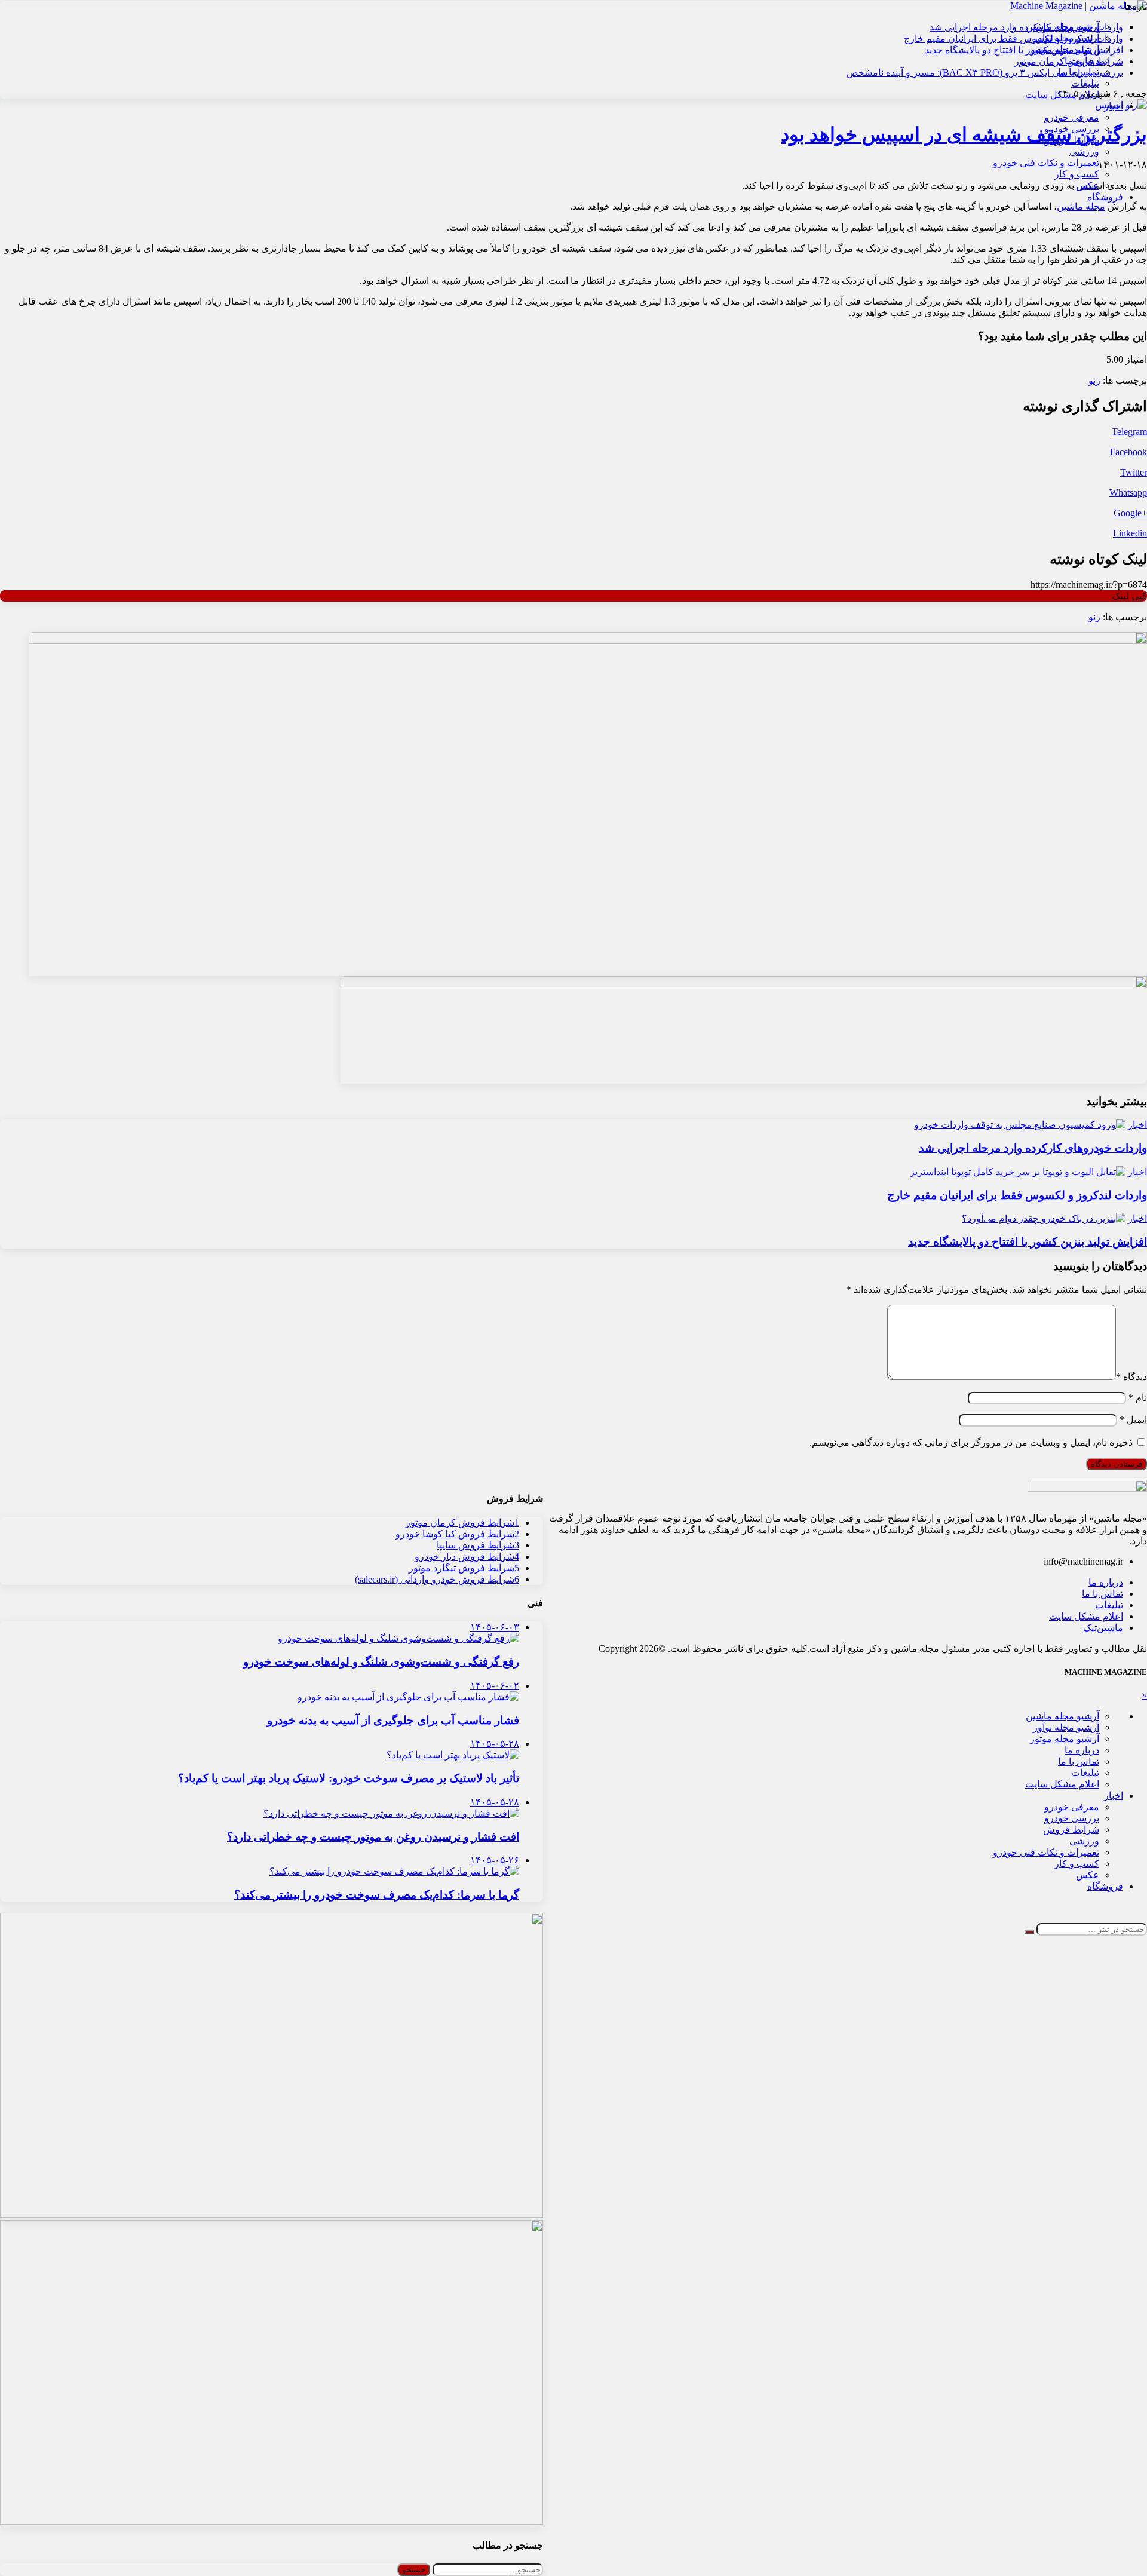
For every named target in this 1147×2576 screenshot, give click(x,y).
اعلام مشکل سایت (1086, 1616)
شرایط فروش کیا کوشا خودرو (457, 1534)
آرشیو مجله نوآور (1066, 1727)
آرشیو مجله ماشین (1062, 1716)
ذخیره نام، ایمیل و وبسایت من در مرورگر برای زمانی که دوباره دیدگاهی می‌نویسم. (971, 1442)
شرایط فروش (1071, 140)
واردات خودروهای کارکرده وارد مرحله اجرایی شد (1026, 27)
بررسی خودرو (1072, 129)
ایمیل (1133, 1420)
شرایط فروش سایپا (478, 1545)
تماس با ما (1102, 1594)
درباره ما (1106, 1582)
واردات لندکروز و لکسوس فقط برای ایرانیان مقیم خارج (1013, 39)
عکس (1088, 185)
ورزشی (1084, 151)
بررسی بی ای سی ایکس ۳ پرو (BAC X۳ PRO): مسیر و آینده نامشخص (985, 73)
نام (1138, 1398)
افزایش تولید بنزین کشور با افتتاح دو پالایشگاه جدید (1024, 50)
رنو (1094, 380)
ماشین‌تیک (1103, 1628)
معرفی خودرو (1072, 117)
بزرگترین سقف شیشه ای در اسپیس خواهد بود (964, 134)
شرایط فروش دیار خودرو (467, 1557)
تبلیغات (1085, 83)
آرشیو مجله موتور (1065, 1739)
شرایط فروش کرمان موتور (1069, 61)
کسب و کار (1077, 174)
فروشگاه (1105, 197)
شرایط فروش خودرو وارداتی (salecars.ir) (437, 1579)
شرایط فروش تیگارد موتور (464, 1568)
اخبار (1114, 106)
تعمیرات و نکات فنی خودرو (1046, 163)
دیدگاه (1131, 1377)
